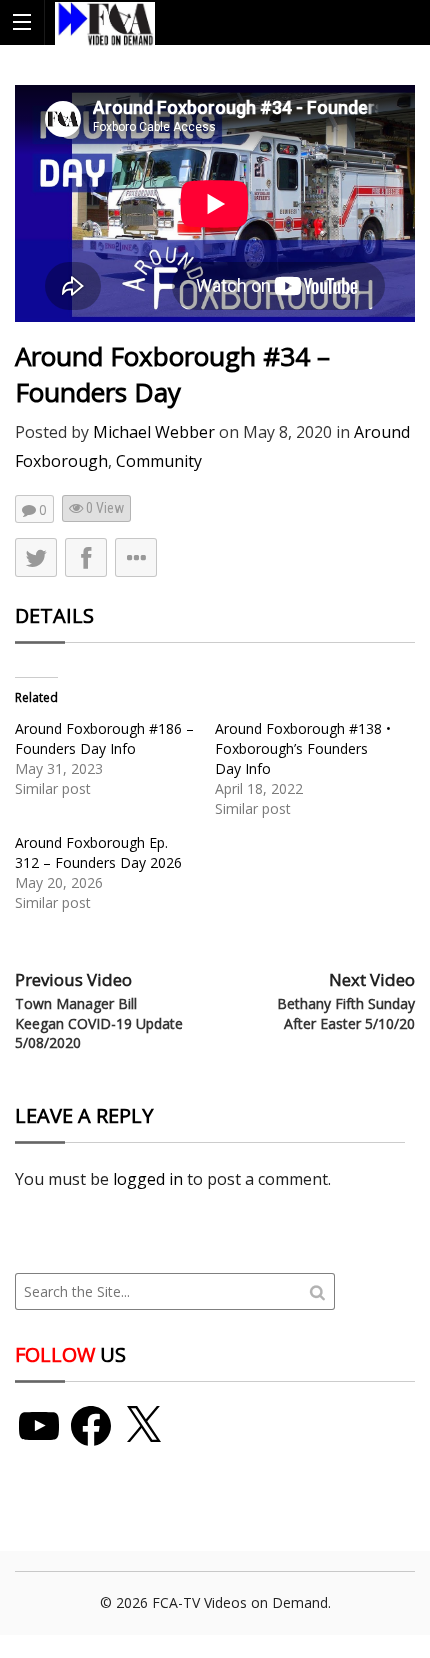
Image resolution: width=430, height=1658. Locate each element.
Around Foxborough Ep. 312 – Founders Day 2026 (98, 852)
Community (159, 461)
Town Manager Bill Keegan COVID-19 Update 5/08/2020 (99, 1023)
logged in (148, 1179)
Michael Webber (154, 432)
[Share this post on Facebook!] (86, 557)
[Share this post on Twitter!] (36, 557)
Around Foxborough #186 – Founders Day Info (104, 738)
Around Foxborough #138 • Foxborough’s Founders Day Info (303, 748)
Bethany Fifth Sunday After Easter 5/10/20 (346, 1013)
